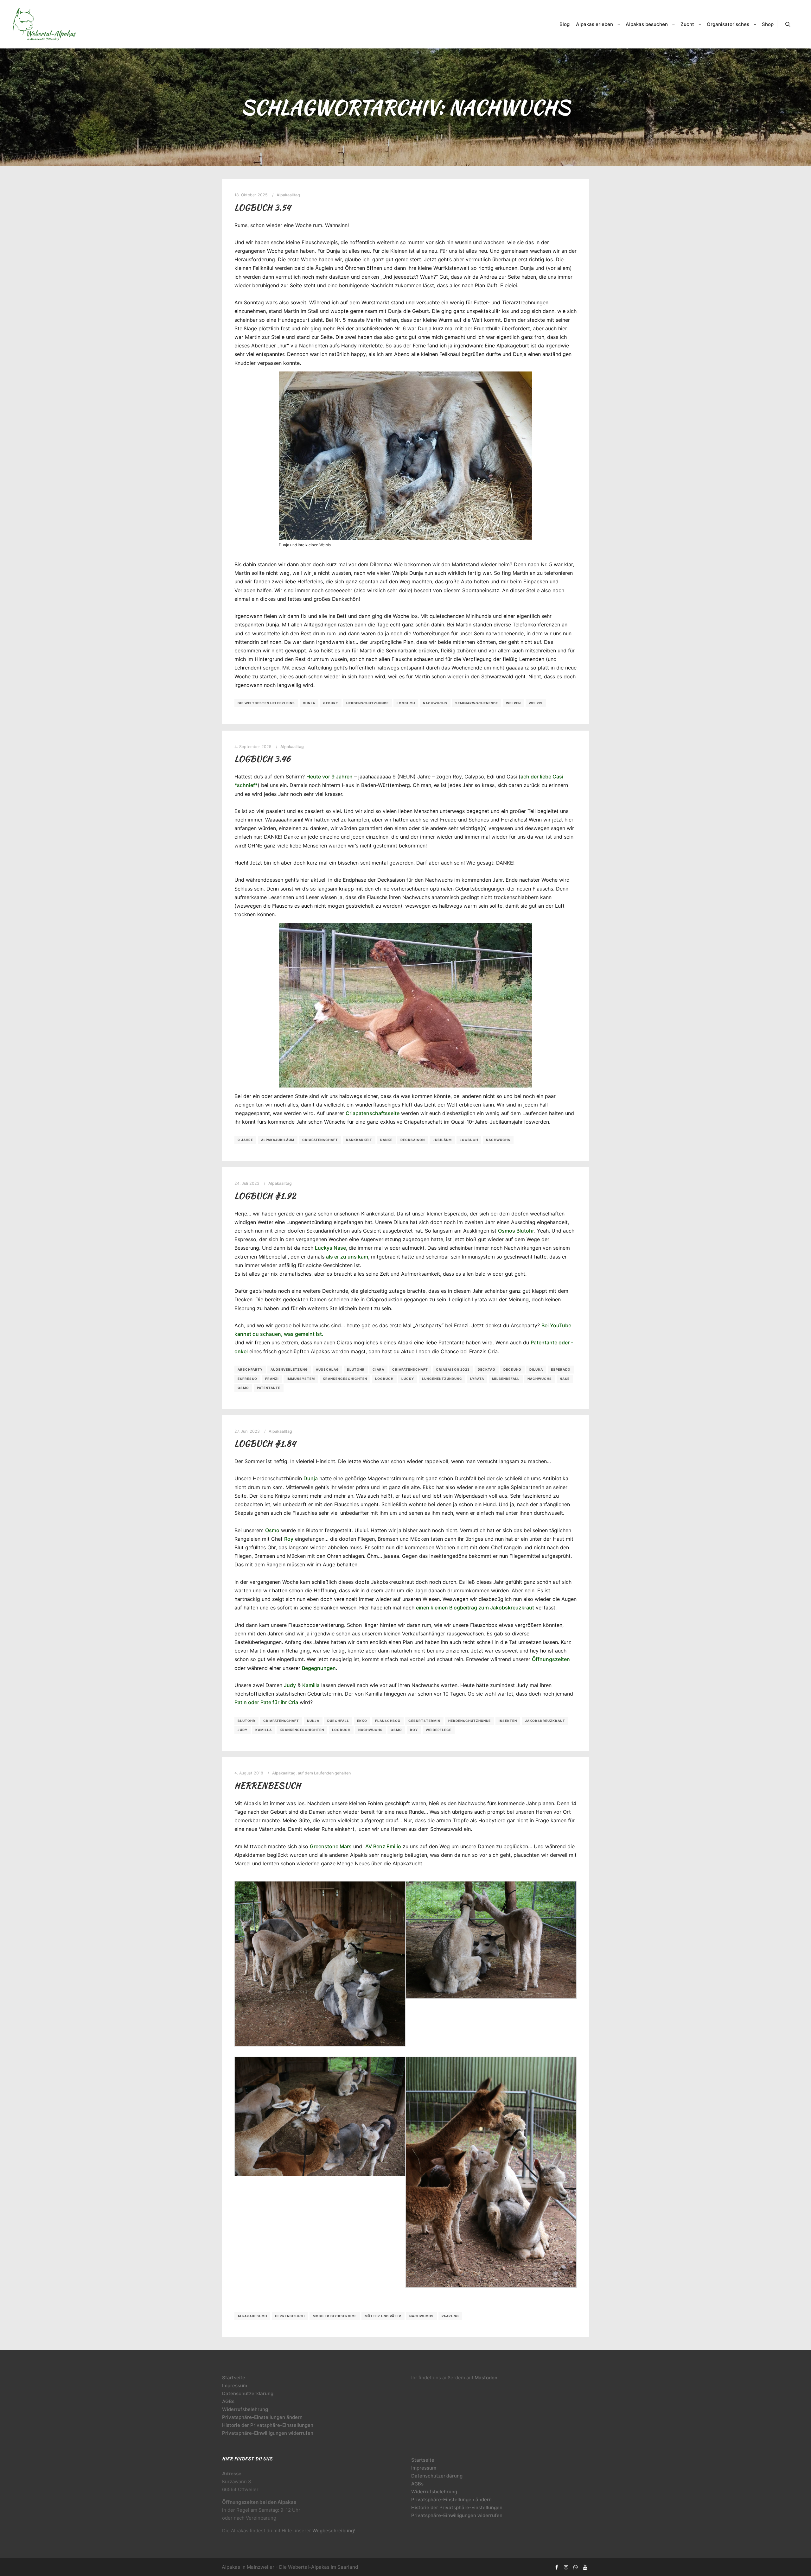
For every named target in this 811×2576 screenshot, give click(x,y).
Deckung (512, 1369)
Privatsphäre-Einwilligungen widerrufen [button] (268, 2433)
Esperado (561, 1369)
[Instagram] (566, 2567)
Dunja (309, 703)
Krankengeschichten (345, 1379)
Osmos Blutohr (516, 1231)
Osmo (243, 1388)
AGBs (228, 2401)
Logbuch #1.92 (265, 1196)
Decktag (487, 1369)
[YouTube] (585, 2567)
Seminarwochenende (477, 703)
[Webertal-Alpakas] (44, 24)
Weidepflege (439, 1730)
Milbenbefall (506, 1379)
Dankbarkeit (359, 1140)
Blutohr (356, 1369)
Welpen (513, 703)
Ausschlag (327, 1369)
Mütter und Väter (383, 2316)
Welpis (536, 703)
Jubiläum (442, 1140)
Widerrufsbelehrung (245, 2409)
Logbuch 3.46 (262, 759)
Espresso (247, 1379)
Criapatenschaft (320, 1140)
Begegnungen (319, 1668)
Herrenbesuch (268, 1786)
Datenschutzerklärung (248, 2393)
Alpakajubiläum (278, 1140)
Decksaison (413, 1140)
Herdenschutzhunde (367, 703)
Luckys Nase (330, 1248)
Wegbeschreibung (333, 2531)
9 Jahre (245, 1140)
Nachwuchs (435, 703)
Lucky (408, 1379)
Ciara (378, 1369)
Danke (386, 1140)
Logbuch (406, 703)
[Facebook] (557, 2567)
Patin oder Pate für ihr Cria (266, 1702)
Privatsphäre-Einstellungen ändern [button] (262, 2417)
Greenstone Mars (331, 1846)
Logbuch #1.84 (265, 1443)
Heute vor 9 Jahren (329, 777)
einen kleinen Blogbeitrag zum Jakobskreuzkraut (475, 1608)
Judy (290, 1685)
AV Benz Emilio (383, 1846)
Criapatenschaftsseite (373, 1113)
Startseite (234, 2378)
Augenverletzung (289, 1369)
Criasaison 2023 (453, 1369)
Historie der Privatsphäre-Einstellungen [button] (268, 2425)
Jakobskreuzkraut (545, 1721)
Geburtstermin (424, 1721)
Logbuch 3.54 (263, 207)
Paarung (450, 2316)
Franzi (272, 1379)
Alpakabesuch (252, 2316)
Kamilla (311, 1685)
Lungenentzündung (442, 1379)
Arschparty (250, 1369)
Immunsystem (301, 1379)
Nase (565, 1379)
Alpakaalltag (288, 195)
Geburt (331, 703)
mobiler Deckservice (335, 2316)
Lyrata (477, 1379)
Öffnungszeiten (551, 1659)
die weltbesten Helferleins (266, 703)
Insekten (508, 1721)
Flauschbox (388, 1721)
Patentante (269, 1388)
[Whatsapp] (576, 2567)
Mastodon (486, 2378)
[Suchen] (788, 24)
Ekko (362, 1721)
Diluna (536, 1369)
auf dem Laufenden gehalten (324, 1773)
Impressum (235, 2386)
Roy (289, 1539)
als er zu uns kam (347, 1257)
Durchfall (338, 1721)
